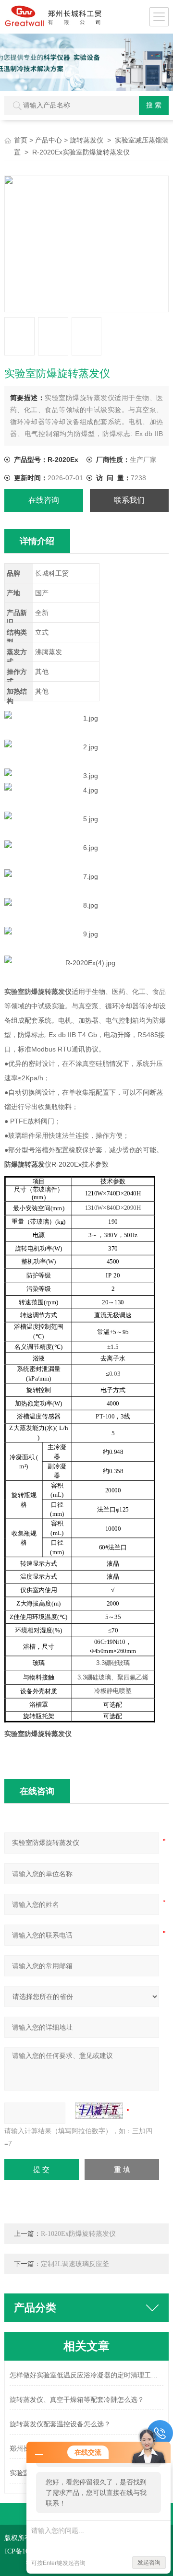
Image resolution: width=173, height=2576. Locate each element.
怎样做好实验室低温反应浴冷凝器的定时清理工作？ (86, 2375)
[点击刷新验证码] (99, 2111)
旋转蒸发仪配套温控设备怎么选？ (60, 2424)
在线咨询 (44, 500)
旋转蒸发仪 (86, 140)
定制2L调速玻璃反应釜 (75, 2264)
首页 (21, 140)
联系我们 (129, 500)
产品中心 (49, 140)
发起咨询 (149, 2563)
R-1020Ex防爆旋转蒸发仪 (78, 2234)
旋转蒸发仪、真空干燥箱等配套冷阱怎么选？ (77, 2400)
